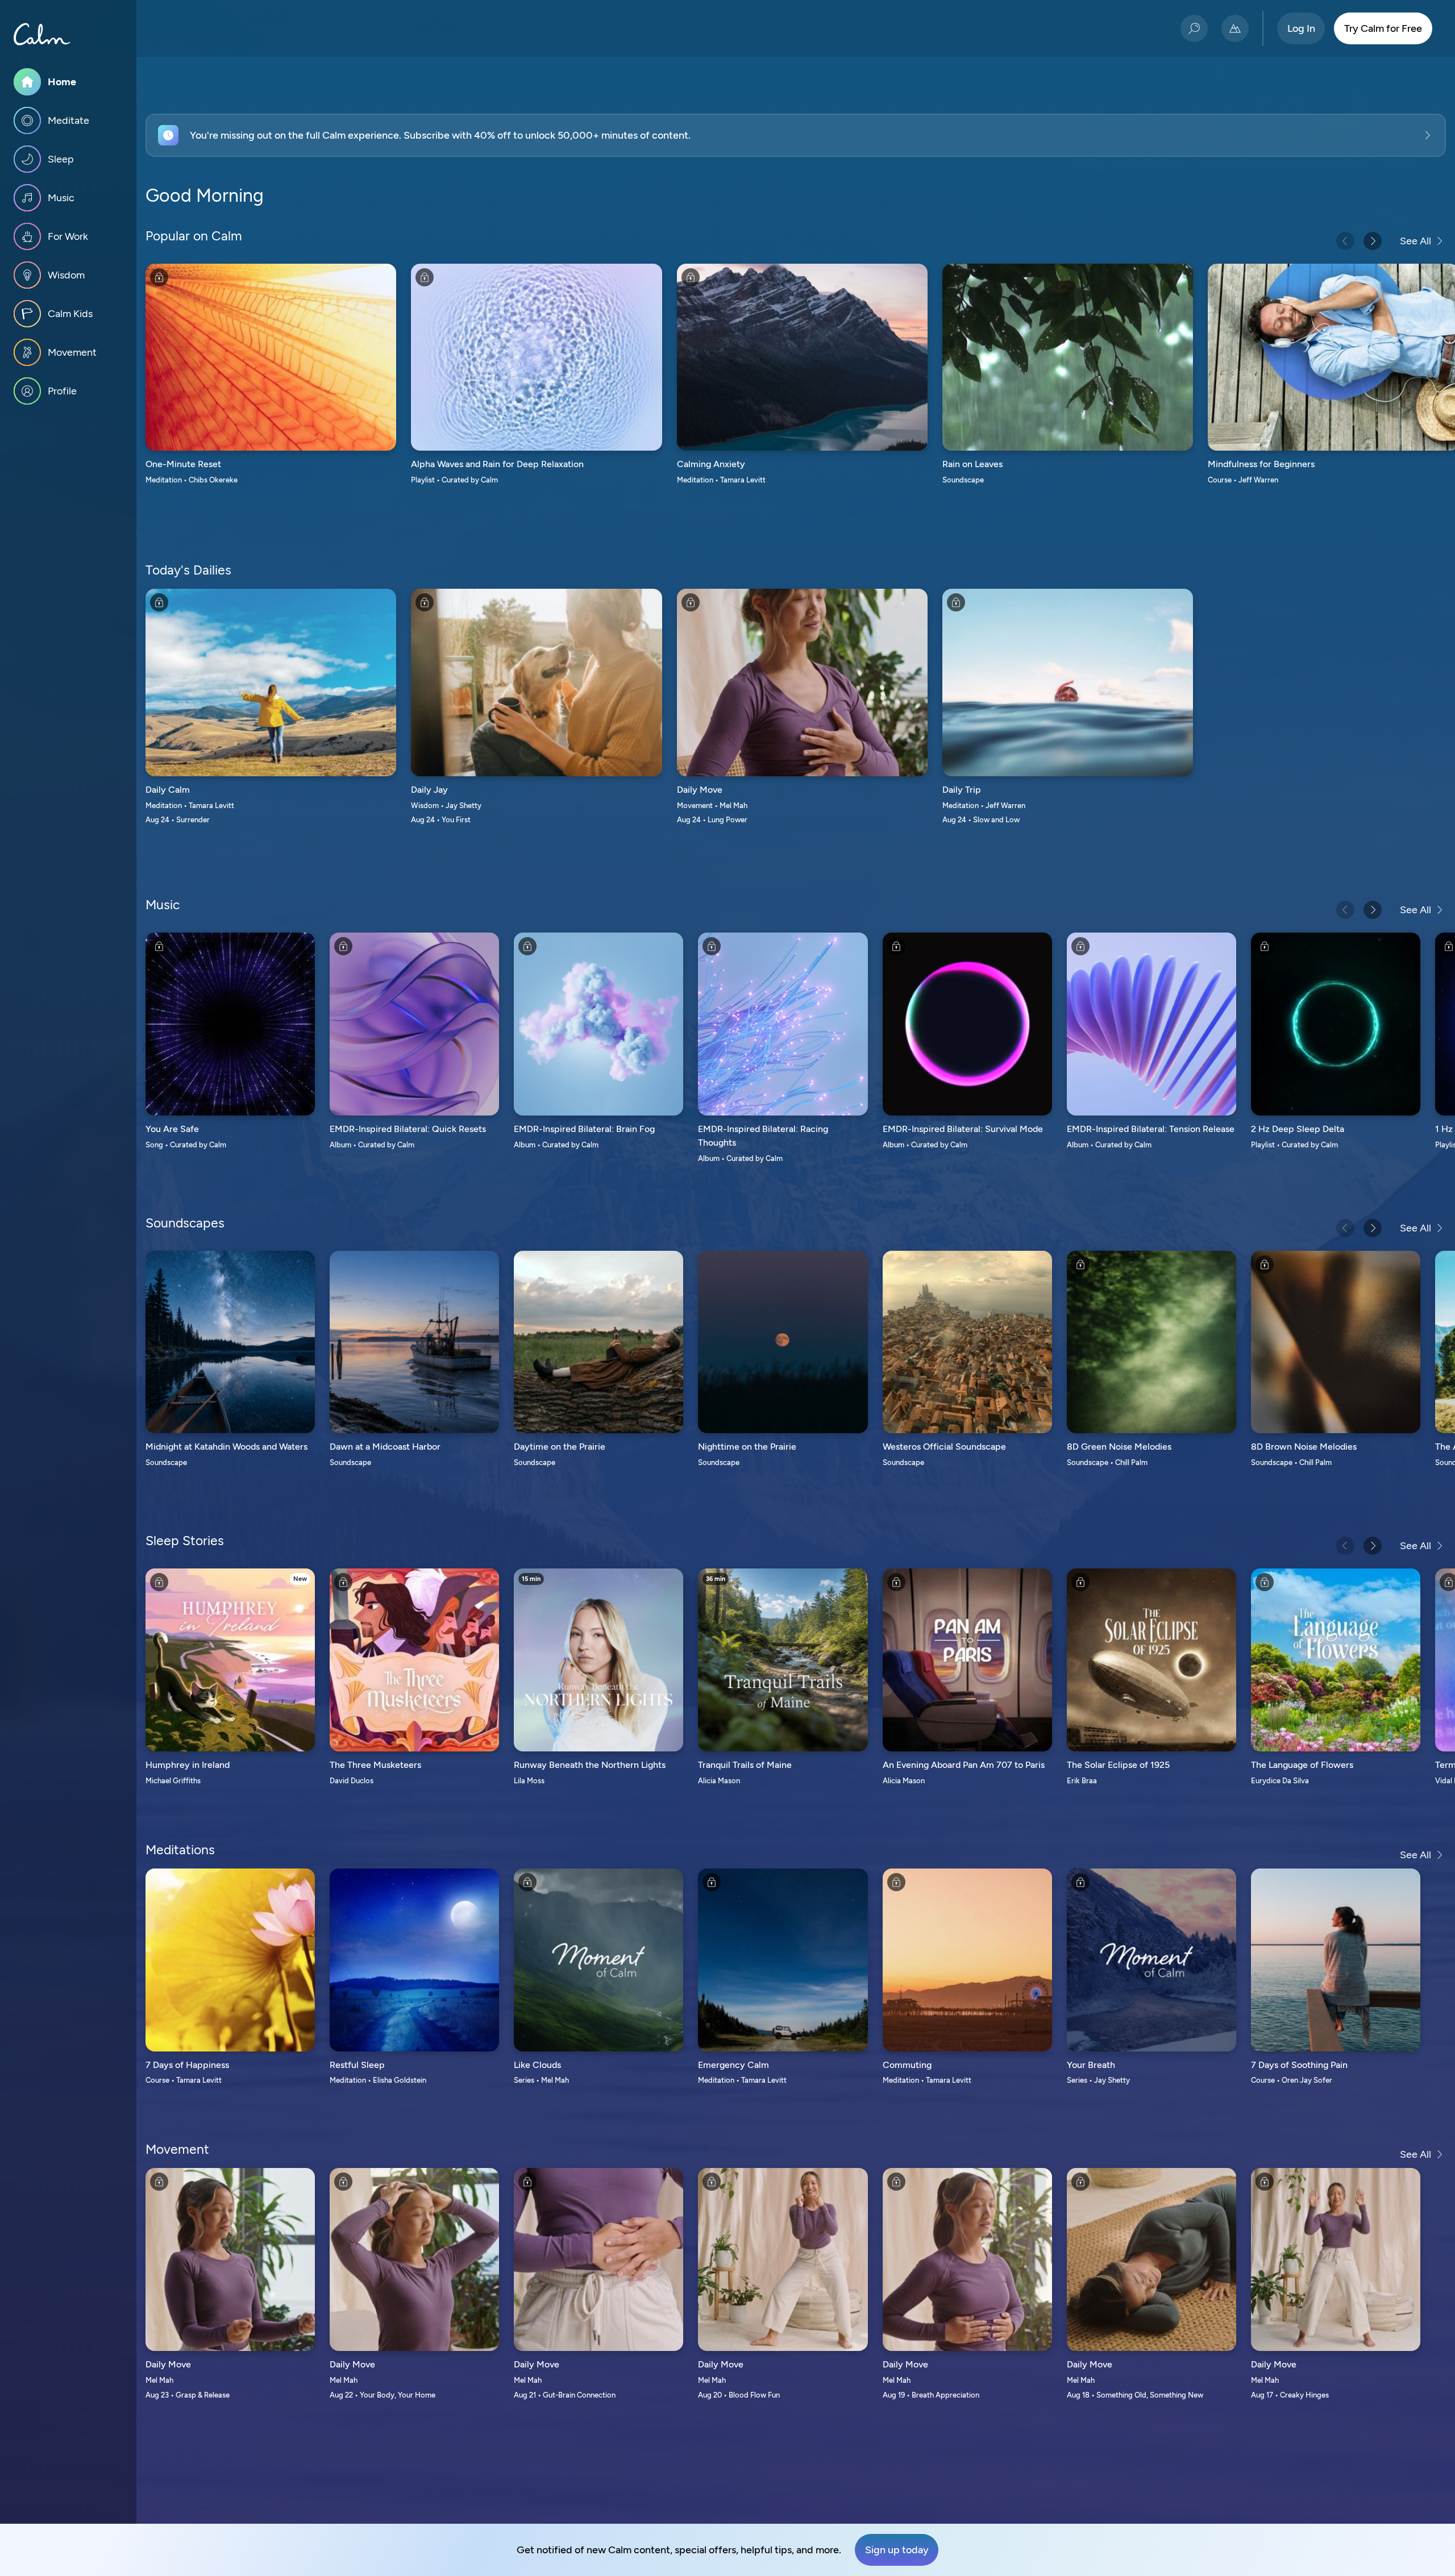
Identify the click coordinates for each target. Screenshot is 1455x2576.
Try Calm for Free (1383, 28)
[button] (796, 135)
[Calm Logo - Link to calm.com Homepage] (42, 34)
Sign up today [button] (897, 2550)
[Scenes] (1235, 28)
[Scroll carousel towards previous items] (1345, 241)
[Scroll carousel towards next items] (1373, 241)
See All (1415, 241)
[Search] (1194, 28)
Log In (1301, 28)
